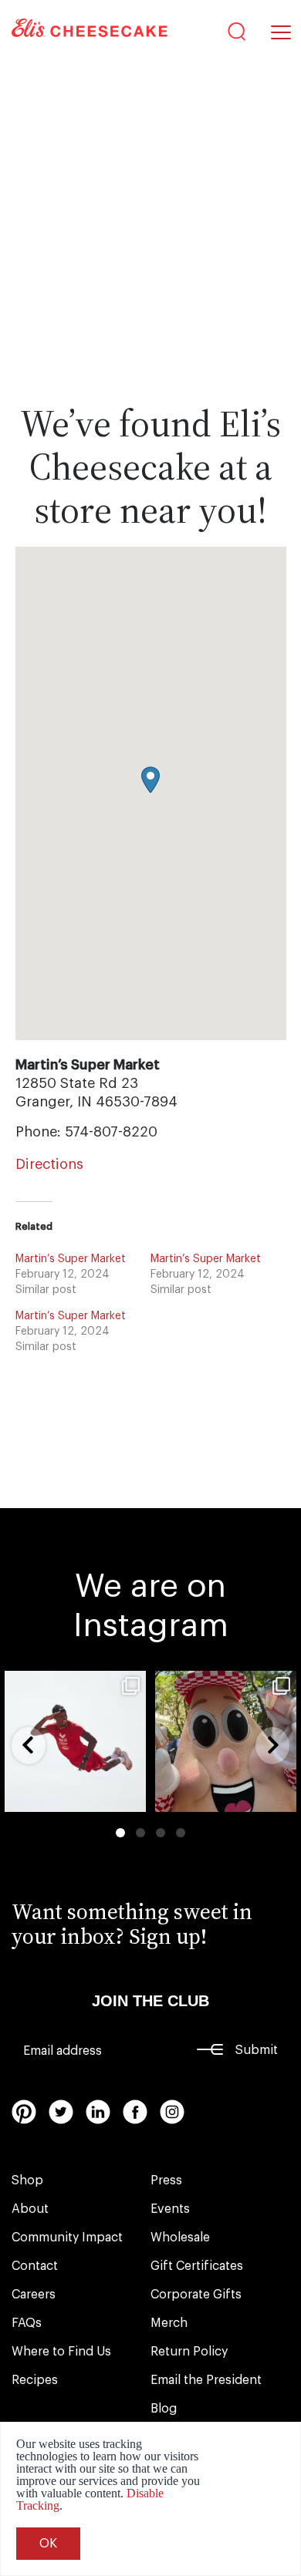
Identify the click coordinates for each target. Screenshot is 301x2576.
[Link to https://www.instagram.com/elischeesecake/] (172, 2112)
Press (166, 2180)
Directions (49, 1164)
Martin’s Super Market (71, 1259)
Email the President (206, 2380)
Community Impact (67, 2238)
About (30, 2209)
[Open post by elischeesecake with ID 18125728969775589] (226, 1741)
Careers (34, 2295)
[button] (150, 780)
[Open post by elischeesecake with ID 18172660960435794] (75, 1741)
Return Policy (189, 2352)
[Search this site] (237, 32)
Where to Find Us (61, 2352)
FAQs (27, 2323)
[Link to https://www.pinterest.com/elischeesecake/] (24, 2112)
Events (170, 2209)
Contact (35, 2266)
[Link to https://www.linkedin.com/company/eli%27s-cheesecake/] (98, 2112)
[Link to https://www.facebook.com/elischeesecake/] (135, 2112)
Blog (164, 2409)
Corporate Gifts (196, 2295)
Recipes (35, 2380)
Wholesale (180, 2238)
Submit (257, 2050)
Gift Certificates (197, 2266)
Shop (27, 2180)
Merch (169, 2323)
